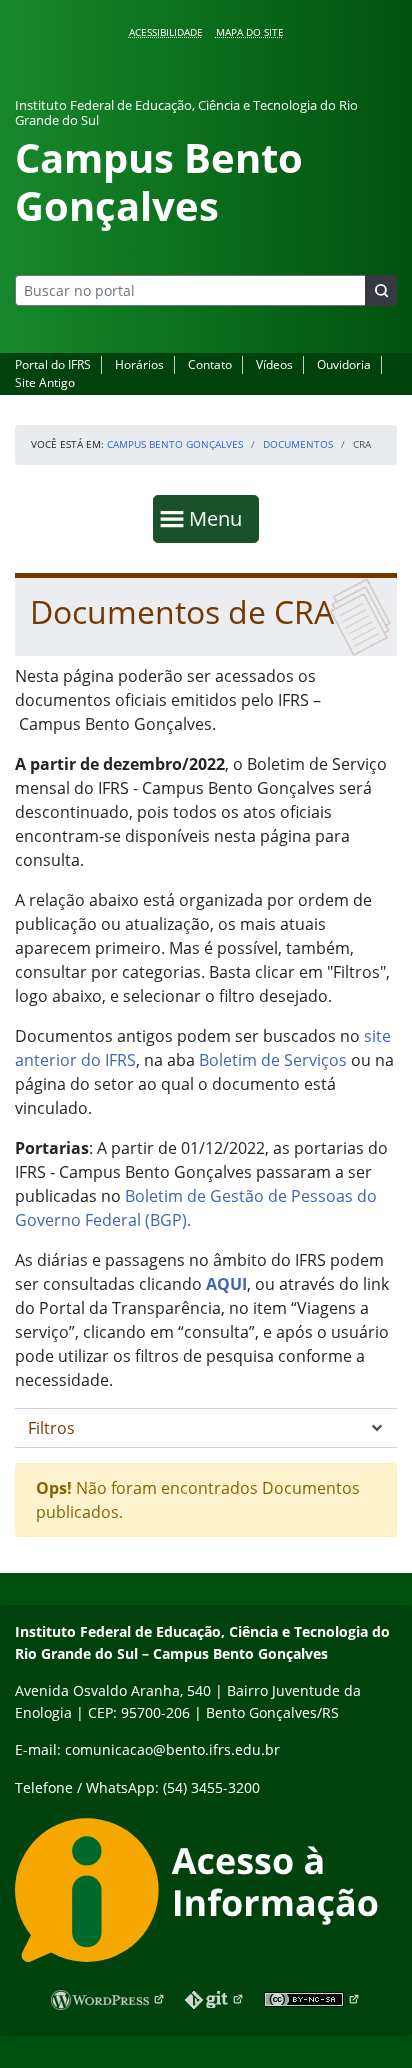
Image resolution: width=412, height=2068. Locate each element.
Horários (139, 364)
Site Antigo (45, 382)
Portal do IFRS (53, 364)
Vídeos (274, 364)
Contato (210, 364)
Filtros (51, 1428)
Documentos (298, 444)
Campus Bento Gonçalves (175, 444)
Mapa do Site (250, 32)
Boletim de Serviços (273, 1060)
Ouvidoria (344, 364)
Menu (220, 518)
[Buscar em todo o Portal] (381, 290)
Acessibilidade (166, 32)
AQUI (226, 1284)
